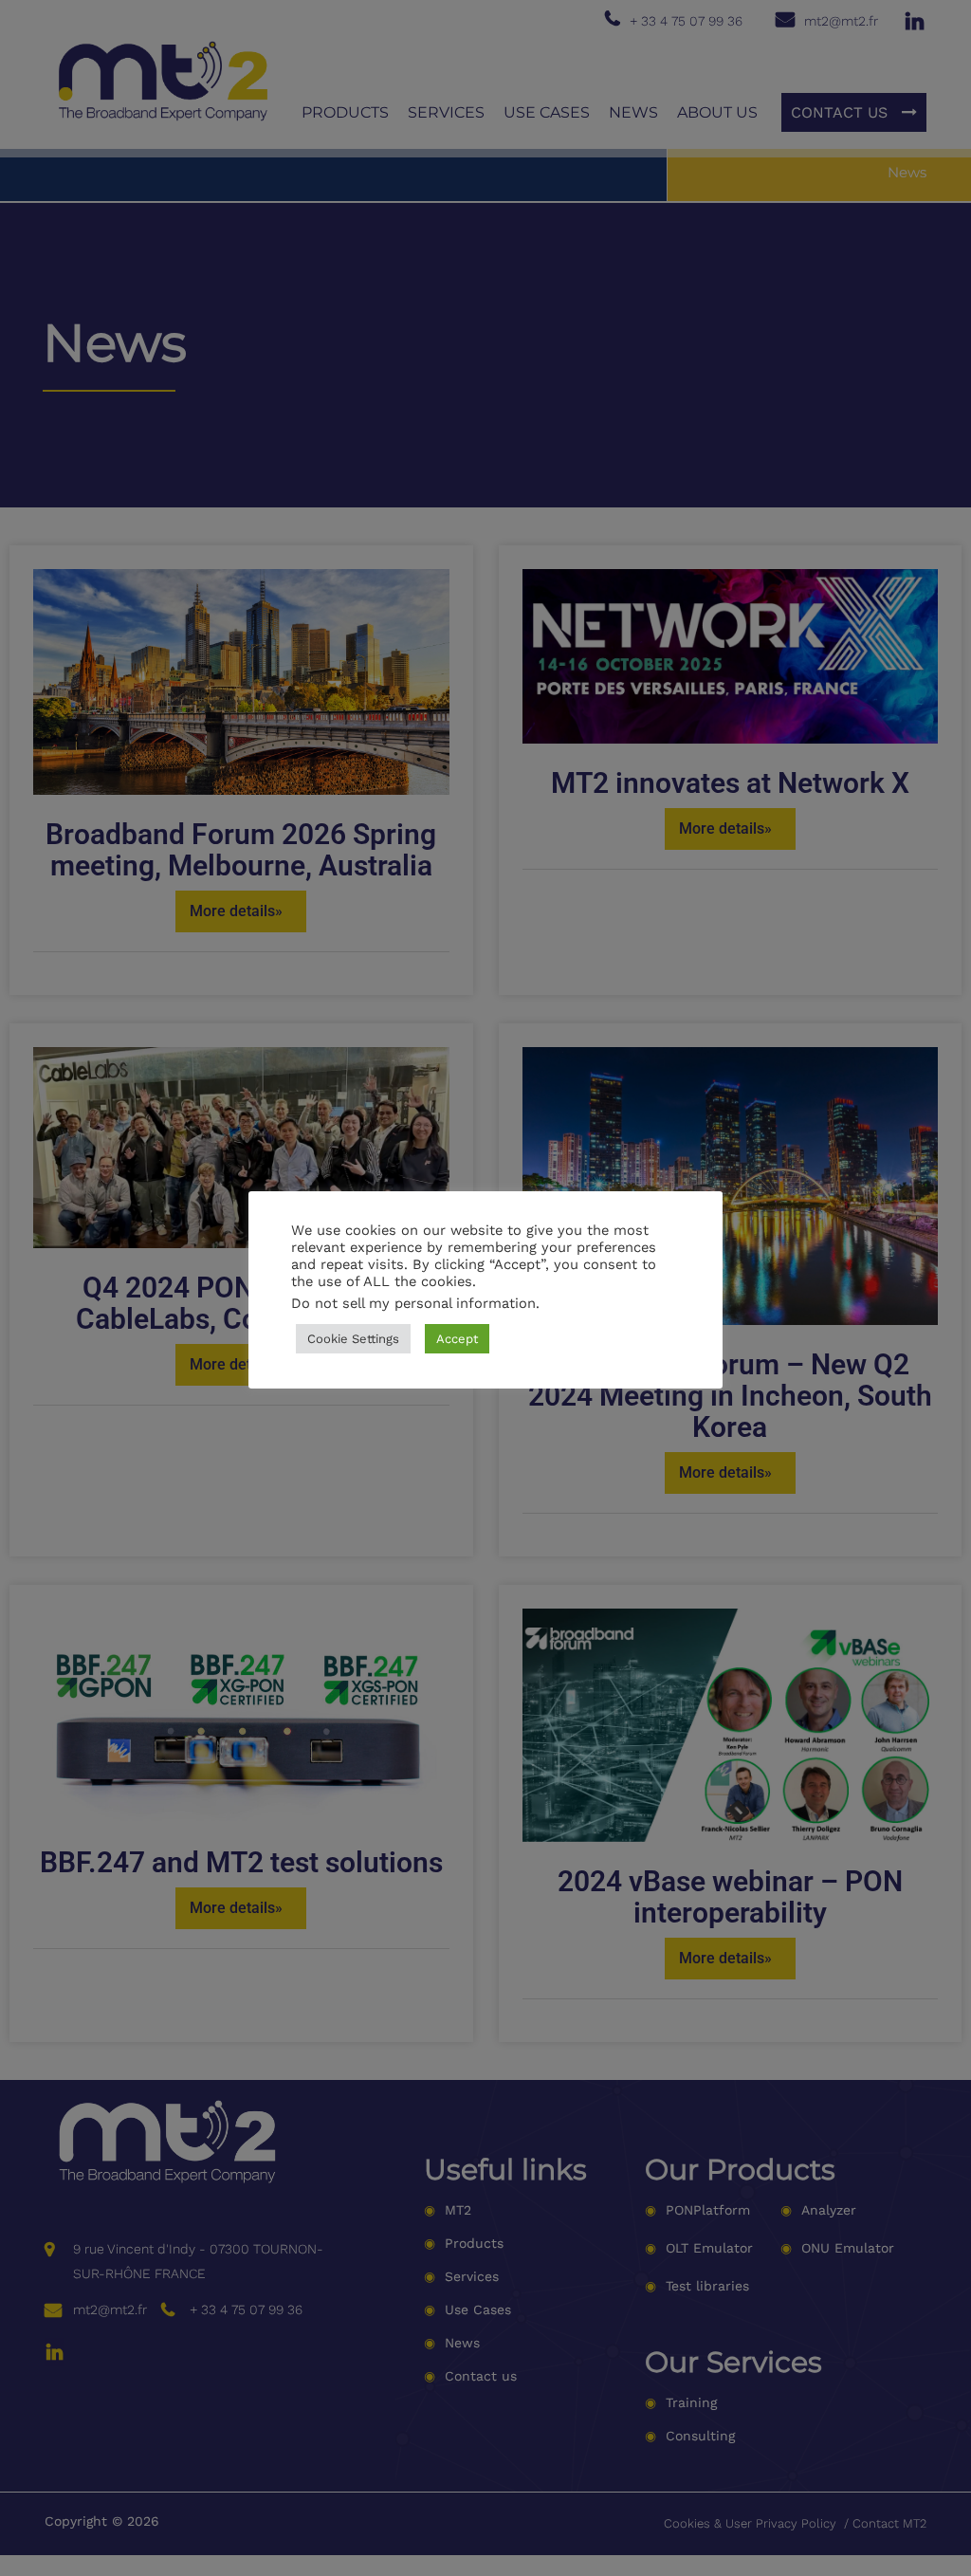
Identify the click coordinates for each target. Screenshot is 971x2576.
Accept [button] (457, 1339)
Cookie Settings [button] (353, 1339)
